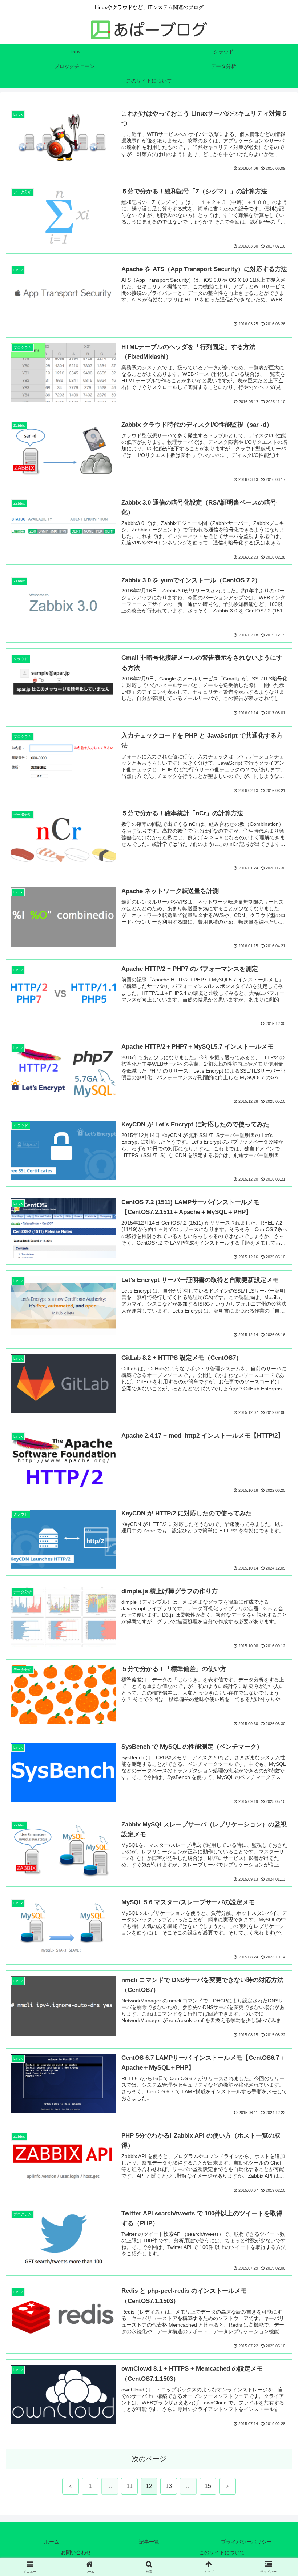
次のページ (149, 2459)
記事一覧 (149, 2542)
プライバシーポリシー (246, 2542)
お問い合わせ (76, 2552)
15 (208, 2486)
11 (130, 2486)
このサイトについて (222, 2552)
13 (169, 2486)
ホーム (52, 2542)
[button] (276, 1534)
